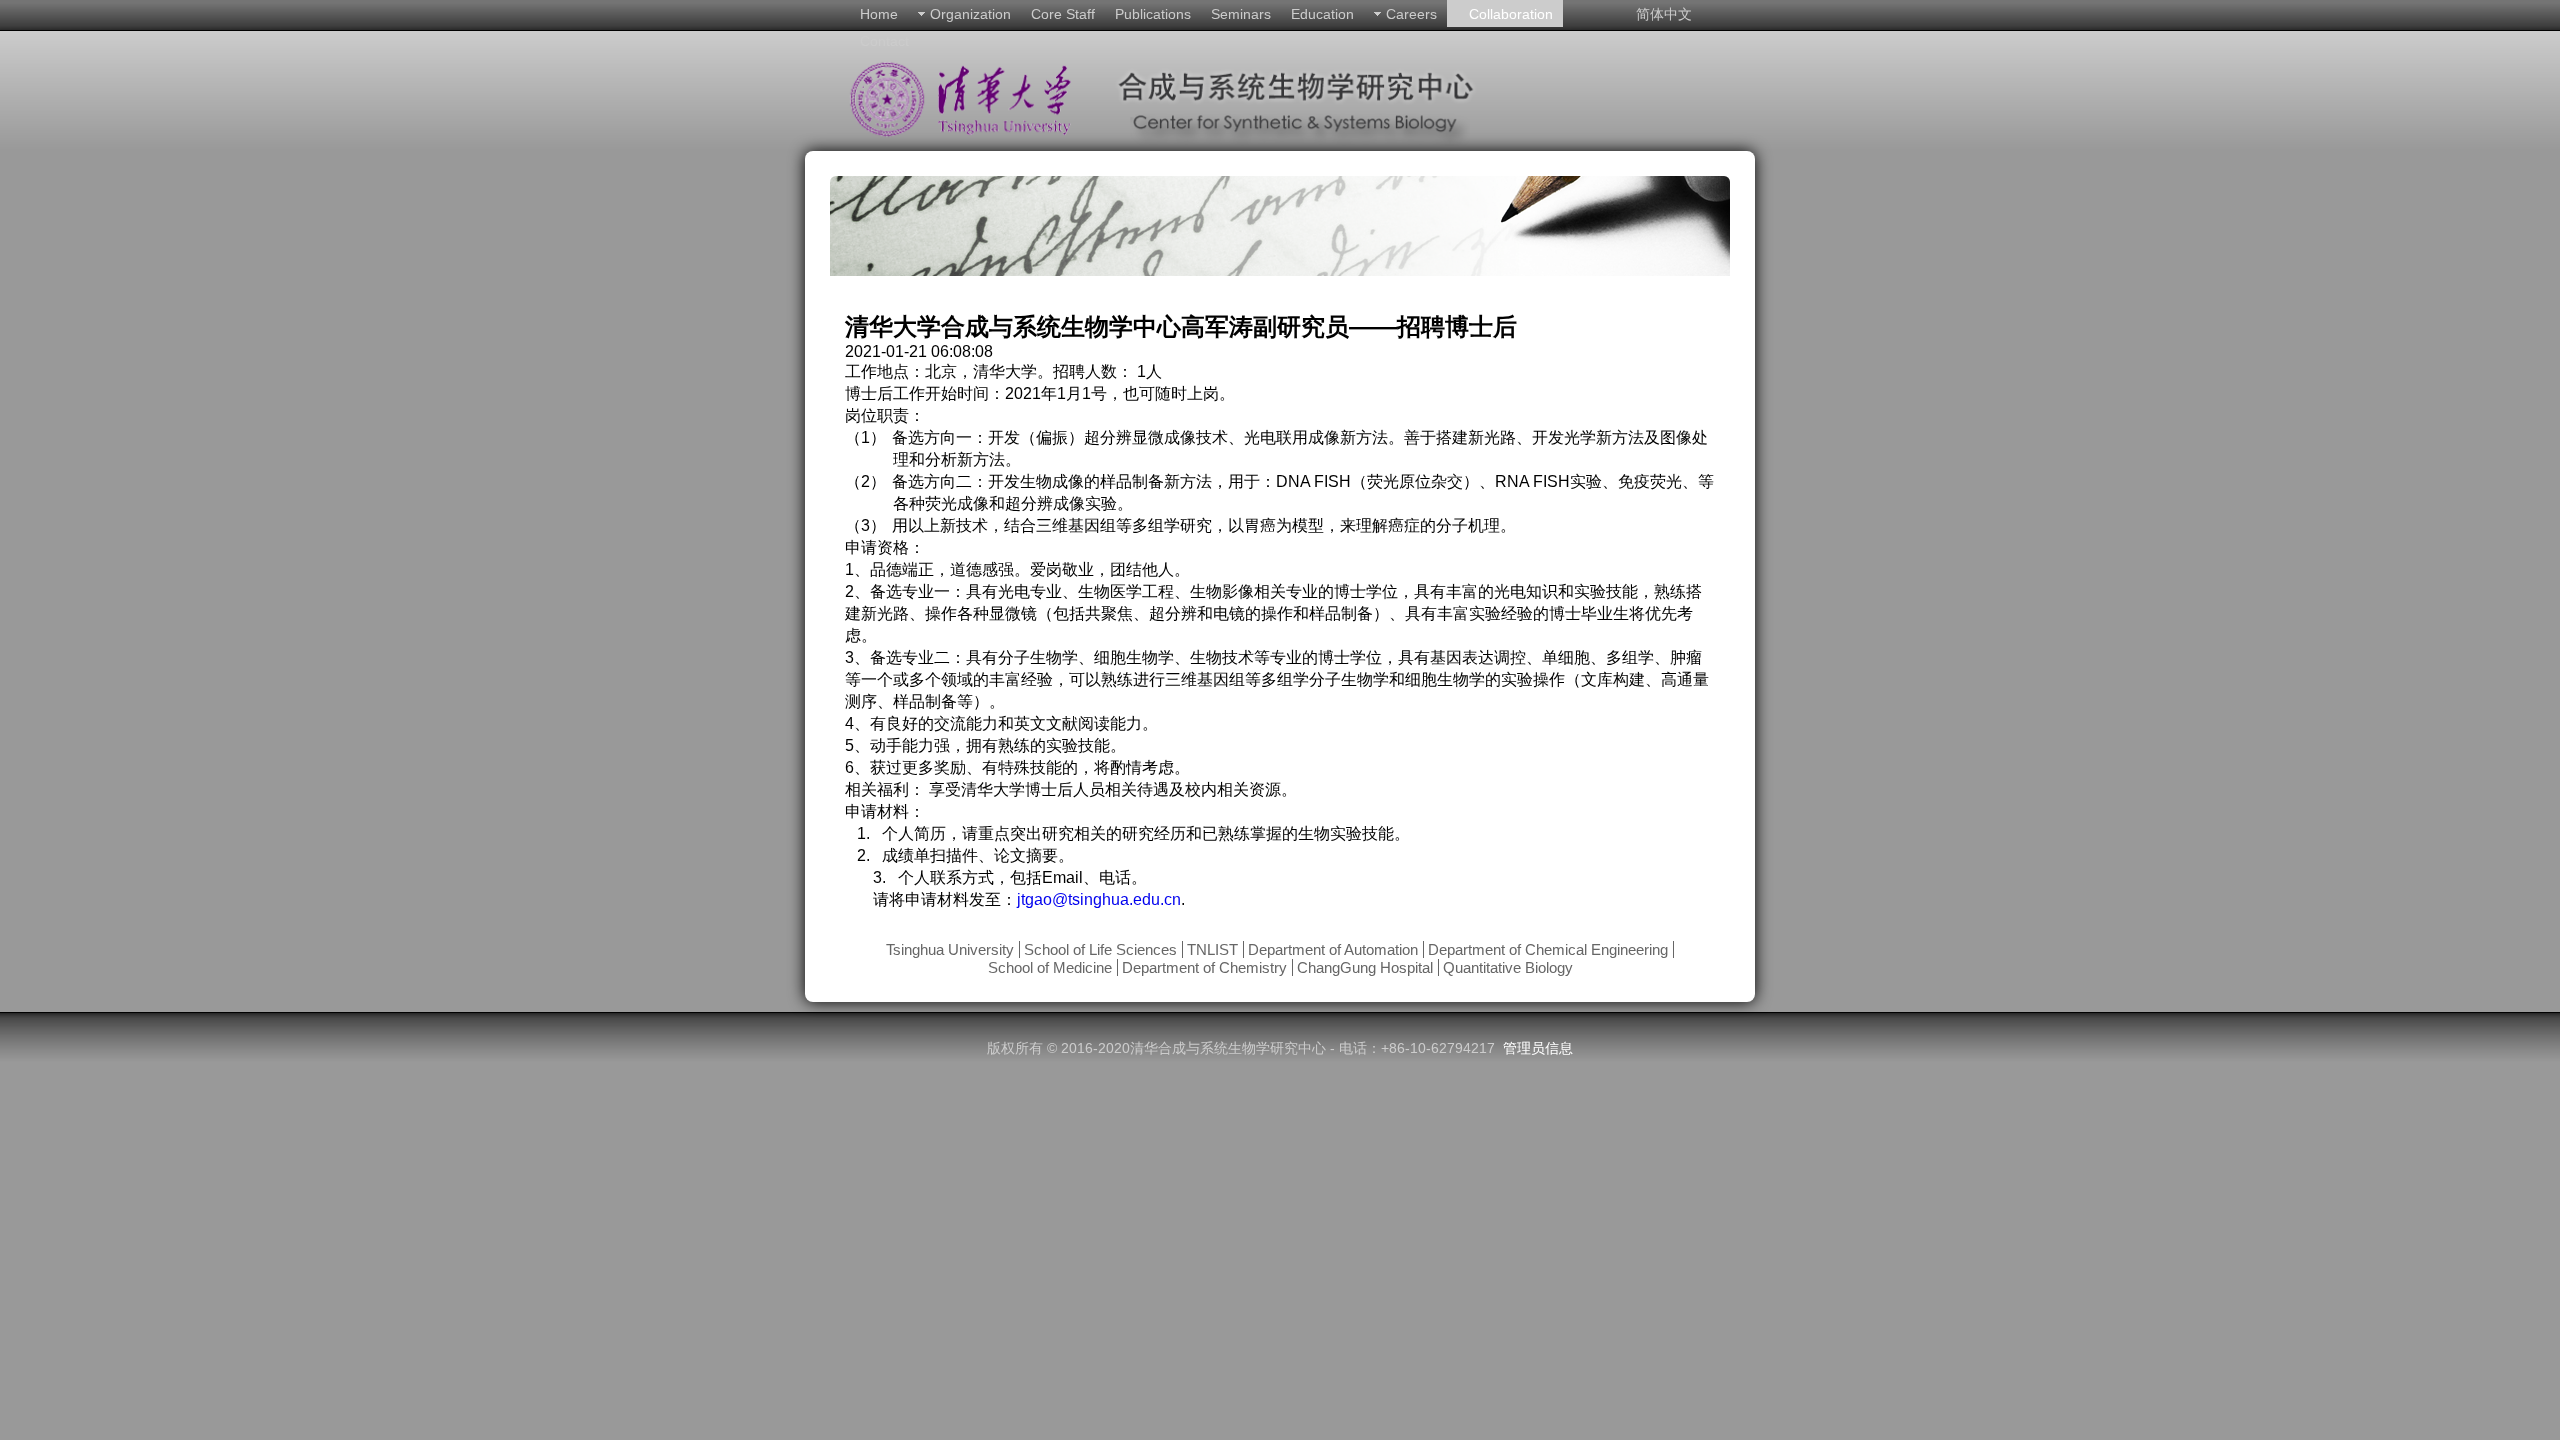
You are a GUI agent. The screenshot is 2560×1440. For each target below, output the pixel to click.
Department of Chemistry (1204, 967)
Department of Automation (1333, 949)
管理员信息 (1538, 1048)
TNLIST (1212, 949)
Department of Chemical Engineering (1548, 949)
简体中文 (1664, 14)
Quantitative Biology (1508, 967)
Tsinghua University (950, 949)
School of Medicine (1050, 967)
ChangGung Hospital (1365, 967)
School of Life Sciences (1100, 949)
